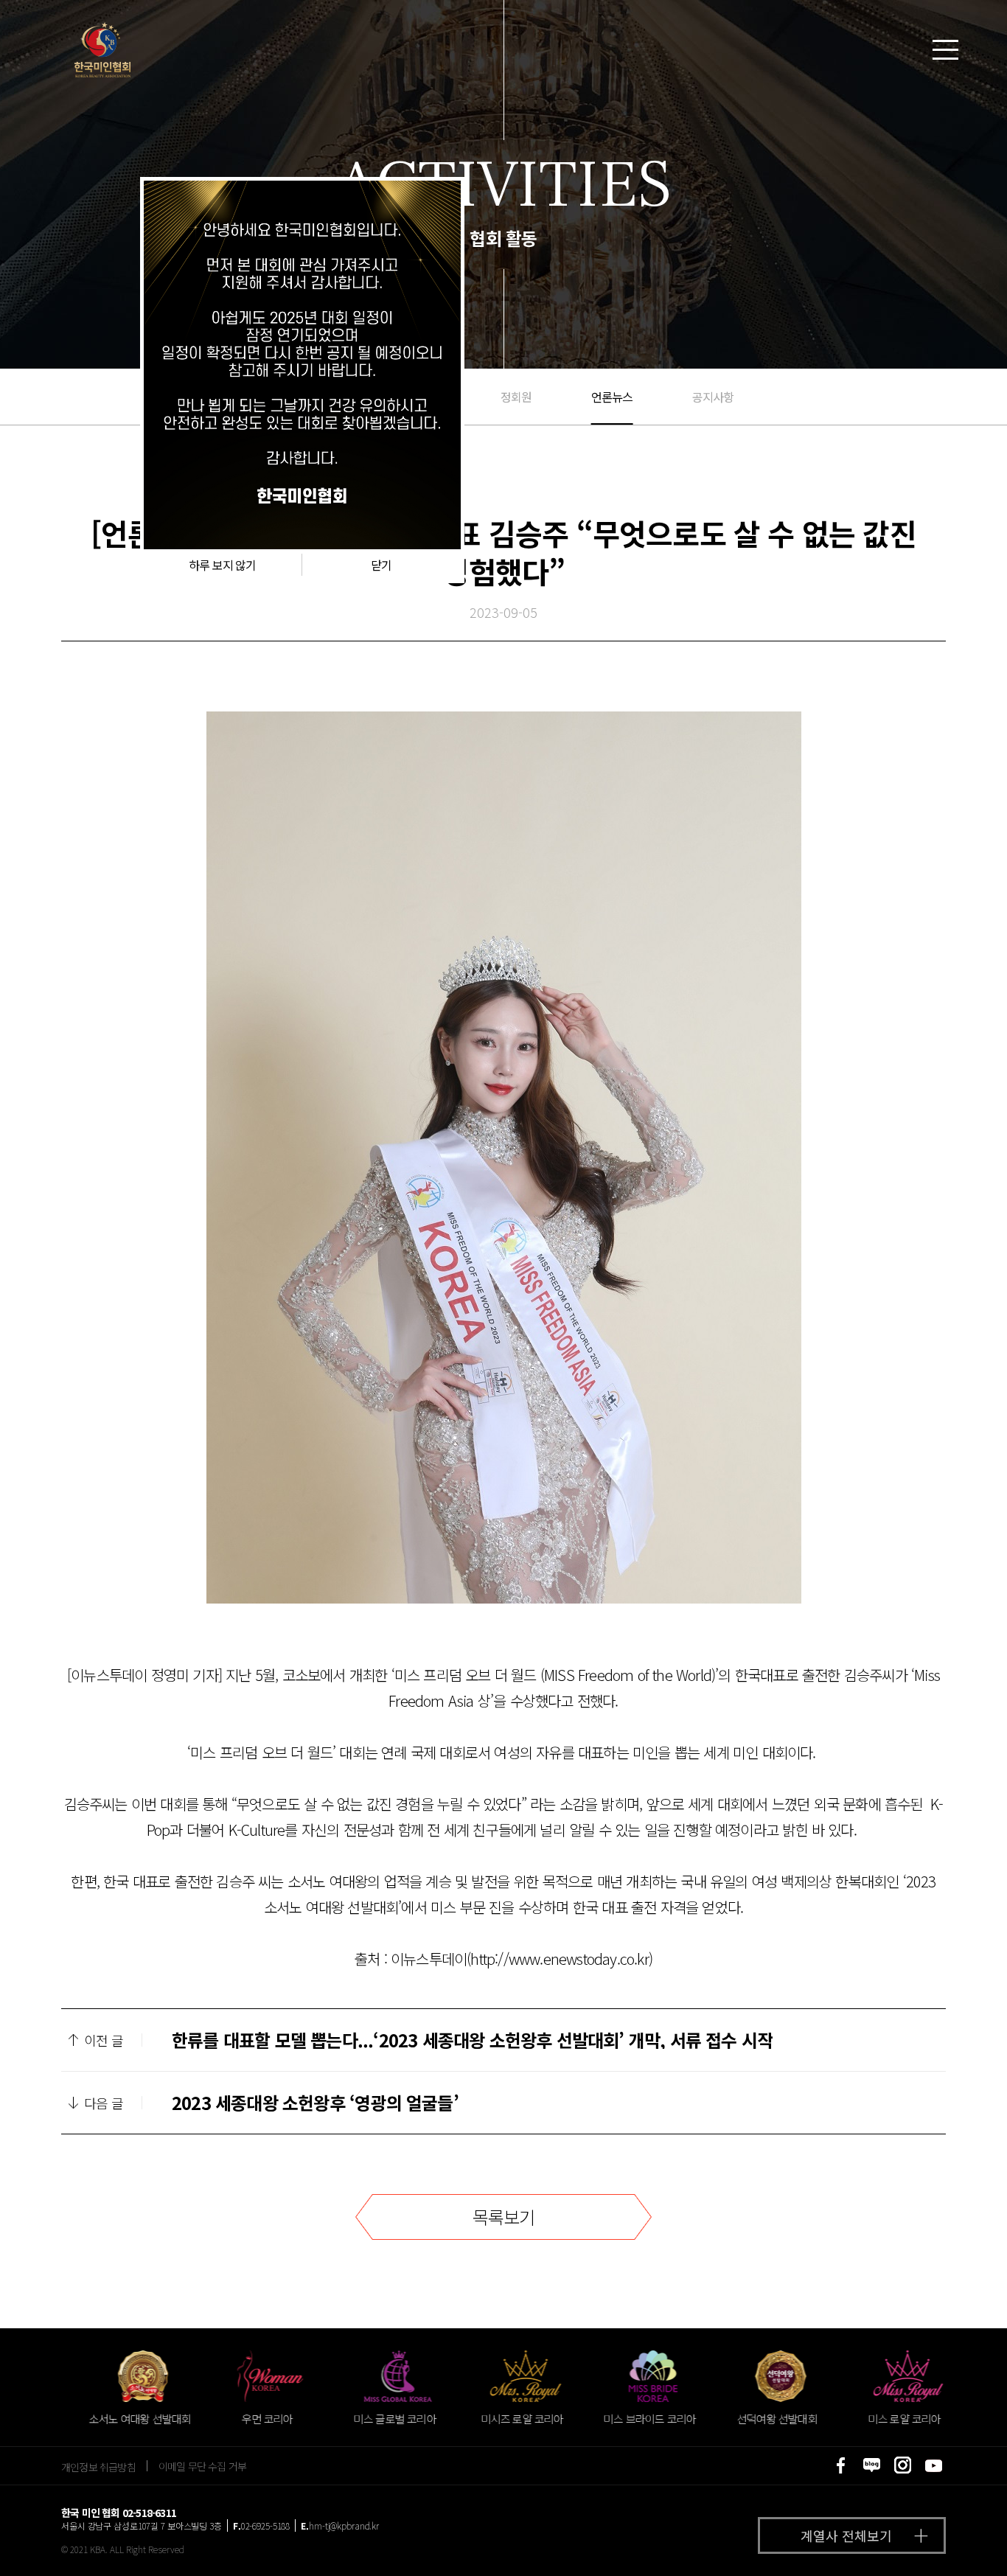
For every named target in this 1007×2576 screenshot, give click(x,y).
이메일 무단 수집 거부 (202, 2466)
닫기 (381, 565)
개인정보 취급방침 (98, 2466)
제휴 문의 (937, 2542)
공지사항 (713, 397)
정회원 (516, 397)
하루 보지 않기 (223, 565)
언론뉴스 (612, 397)
